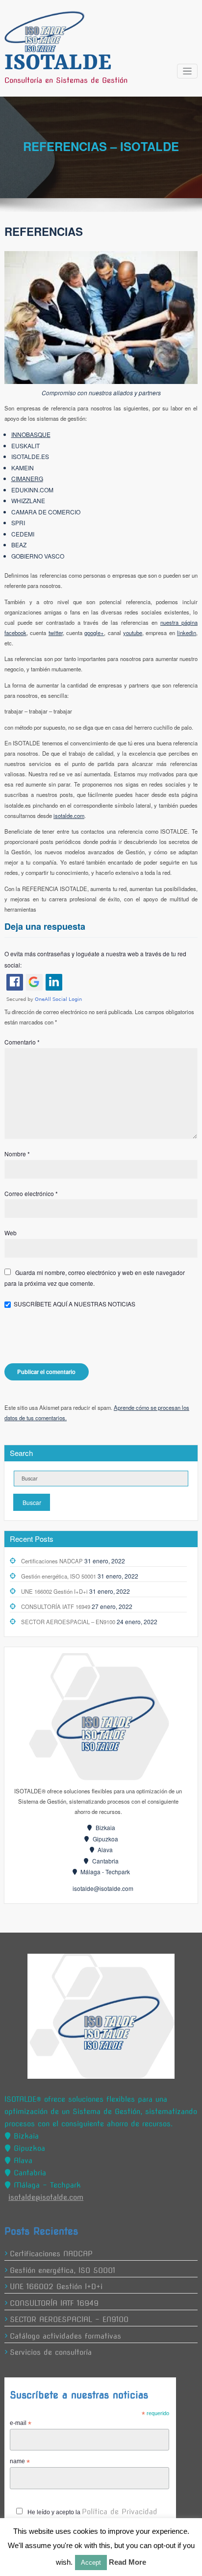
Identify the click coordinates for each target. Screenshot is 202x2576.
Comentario (22, 1042)
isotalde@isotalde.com (103, 1888)
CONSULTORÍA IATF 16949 (56, 1607)
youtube (133, 633)
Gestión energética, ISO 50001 (59, 1576)
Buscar (32, 1502)
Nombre (17, 1154)
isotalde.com (69, 816)
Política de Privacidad (120, 2512)
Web (11, 1233)
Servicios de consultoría (51, 2352)
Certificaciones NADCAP (52, 1561)
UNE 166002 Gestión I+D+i (54, 1591)
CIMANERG (27, 478)
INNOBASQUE (31, 434)
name (20, 2462)
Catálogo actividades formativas (65, 2336)
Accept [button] (91, 2563)
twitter (56, 633)
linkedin (187, 633)
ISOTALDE (58, 63)
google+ (94, 633)
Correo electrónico (31, 1193)
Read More (127, 2562)
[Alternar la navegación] (188, 71)
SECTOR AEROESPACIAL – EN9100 (68, 1622)
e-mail (21, 2423)
